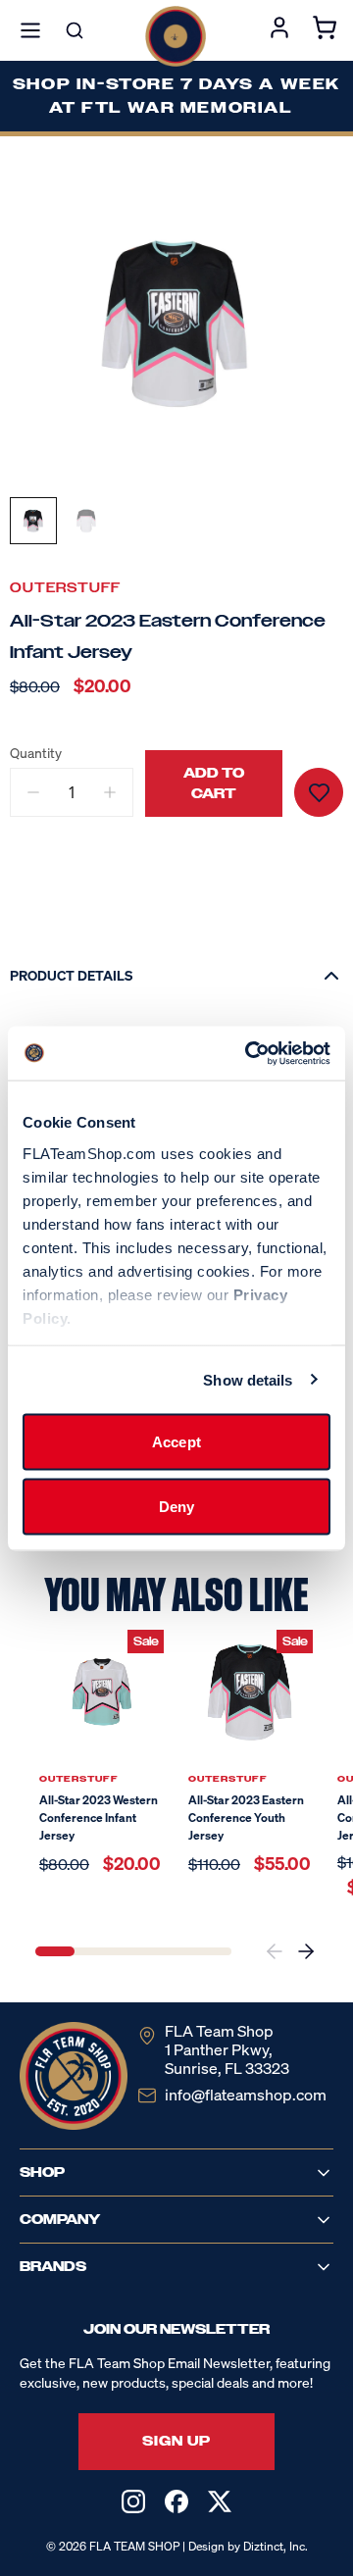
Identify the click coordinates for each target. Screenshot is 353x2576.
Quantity (36, 753)
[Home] (176, 36)
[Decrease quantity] (33, 792)
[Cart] (325, 30)
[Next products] (306, 1951)
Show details (248, 1379)
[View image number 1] (33, 521)
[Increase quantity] (110, 792)
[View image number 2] (86, 521)
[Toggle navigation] (30, 30)
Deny (176, 1506)
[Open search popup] (75, 30)
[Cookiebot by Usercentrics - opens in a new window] (249, 1053)
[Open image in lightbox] (176, 323)
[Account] (279, 30)
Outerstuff (65, 588)
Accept (176, 1442)
